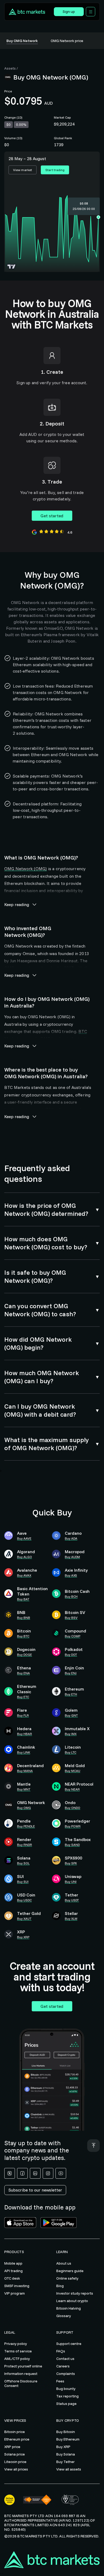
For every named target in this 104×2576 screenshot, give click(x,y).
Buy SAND (72, 1845)
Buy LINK (24, 1752)
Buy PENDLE (26, 1826)
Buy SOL (23, 1863)
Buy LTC (71, 1752)
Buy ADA (71, 1538)
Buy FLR (23, 1715)
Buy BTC (23, 1636)
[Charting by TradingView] (12, 267)
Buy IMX (71, 1734)
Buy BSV (71, 1618)
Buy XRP (23, 1937)
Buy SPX (71, 1863)
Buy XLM (71, 1919)
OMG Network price (67, 41)
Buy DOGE (25, 1655)
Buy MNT (24, 1789)
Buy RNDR (25, 1845)
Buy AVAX (24, 1575)
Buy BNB (24, 1618)
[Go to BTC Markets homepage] (30, 12)
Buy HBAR (25, 1734)
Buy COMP (73, 1636)
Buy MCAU (73, 1771)
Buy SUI (23, 1882)
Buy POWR (73, 1826)
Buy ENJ (71, 1673)
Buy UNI (71, 1882)
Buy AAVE (24, 1538)
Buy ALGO (25, 1557)
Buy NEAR (72, 1789)
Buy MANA (25, 1771)
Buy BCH (71, 1596)
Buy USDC (24, 1900)
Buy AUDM (72, 1557)
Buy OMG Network (22, 41)
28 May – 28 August (27, 159)
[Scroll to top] (93, 2146)
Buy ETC (23, 1697)
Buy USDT (72, 1900)
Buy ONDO (73, 1808)
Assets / (11, 68)
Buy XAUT (24, 1919)
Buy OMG (24, 1808)
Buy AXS (71, 1575)
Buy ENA (23, 1673)
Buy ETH (71, 1694)
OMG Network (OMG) (25, 869)
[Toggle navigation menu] (91, 12)
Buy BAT (23, 1599)
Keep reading (17, 904)
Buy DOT (71, 1655)
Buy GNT (71, 1715)
